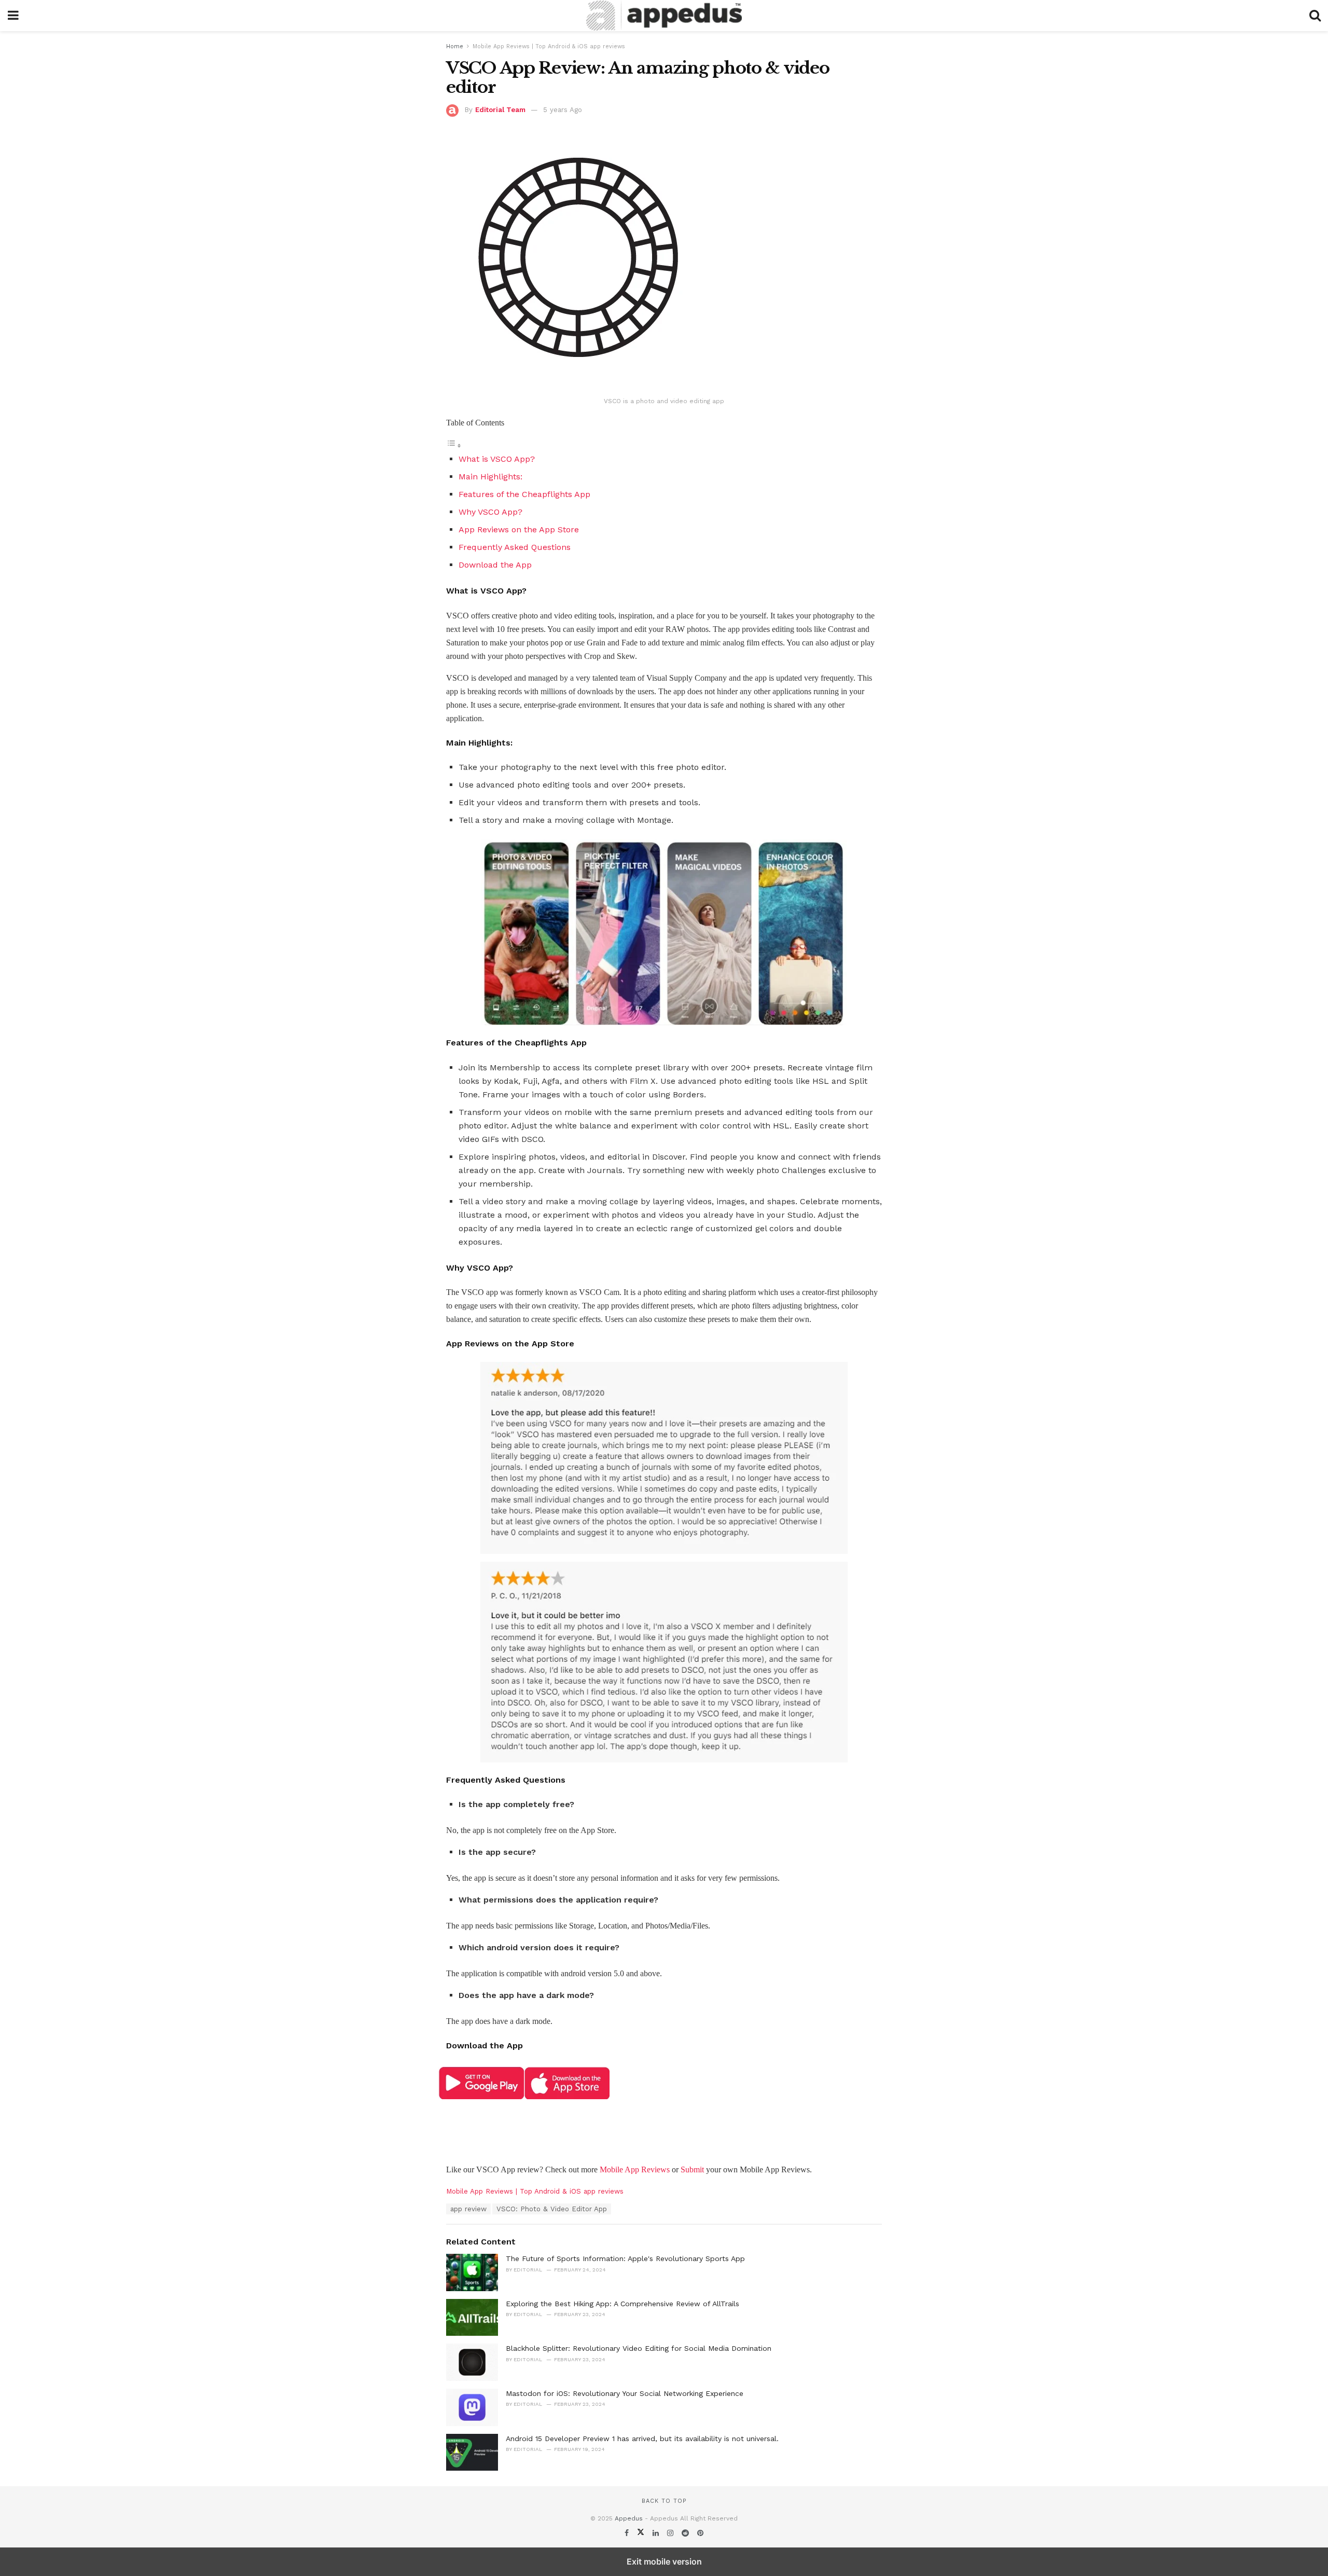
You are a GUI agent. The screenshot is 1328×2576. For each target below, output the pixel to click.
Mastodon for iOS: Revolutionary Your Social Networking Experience (625, 2393)
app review (468, 2209)
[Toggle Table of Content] (454, 445)
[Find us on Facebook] (628, 2533)
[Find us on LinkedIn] (657, 2533)
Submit (692, 2169)
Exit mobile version (664, 2561)
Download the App (495, 565)
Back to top (664, 2501)
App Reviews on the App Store (519, 529)
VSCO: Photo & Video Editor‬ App (552, 2209)
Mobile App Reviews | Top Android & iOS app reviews (549, 46)
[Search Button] (1315, 16)
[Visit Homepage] (664, 16)
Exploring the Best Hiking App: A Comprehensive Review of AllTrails (622, 2304)
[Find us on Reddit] (687, 2533)
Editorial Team (500, 110)
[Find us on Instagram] (672, 2533)
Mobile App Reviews (635, 2169)
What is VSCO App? (497, 459)
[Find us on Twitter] (642, 2533)
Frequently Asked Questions (516, 547)
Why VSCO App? (490, 512)
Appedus (629, 2518)
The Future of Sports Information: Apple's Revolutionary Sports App (625, 2258)
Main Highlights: (490, 477)
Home (455, 46)
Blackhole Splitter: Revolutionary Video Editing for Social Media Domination (639, 2348)
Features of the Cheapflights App (524, 494)
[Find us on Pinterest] (700, 2533)
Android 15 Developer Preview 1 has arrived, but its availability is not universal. (642, 2439)
